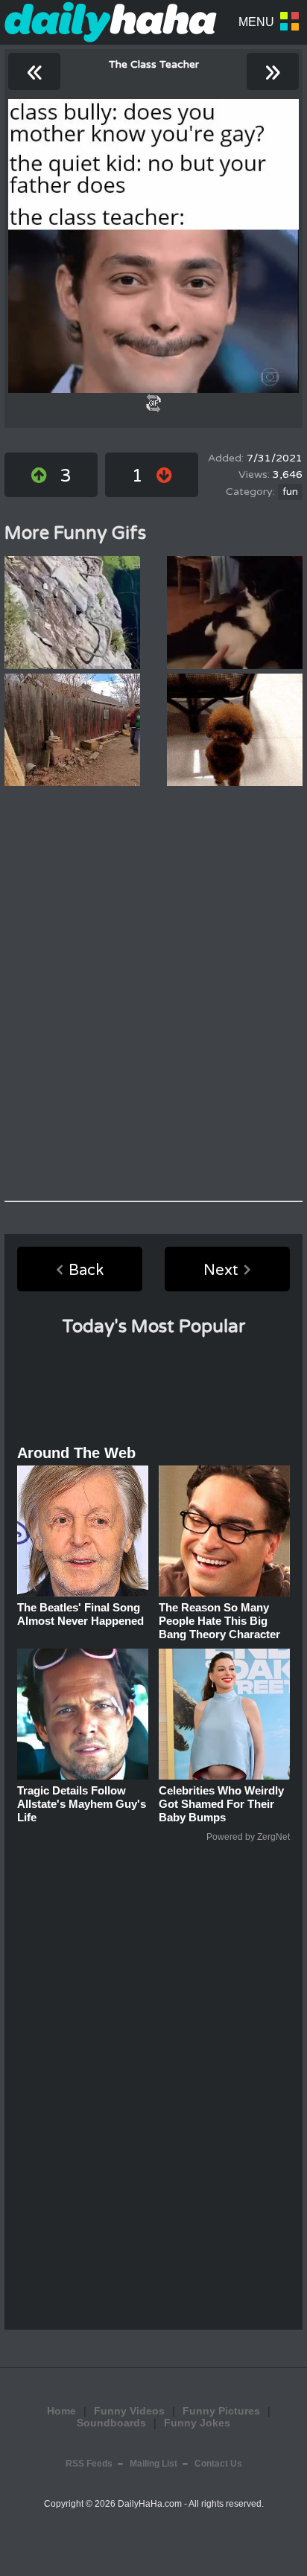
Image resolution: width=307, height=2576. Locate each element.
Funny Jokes (197, 2423)
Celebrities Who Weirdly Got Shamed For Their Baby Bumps (221, 1804)
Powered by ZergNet (248, 1837)
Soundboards (111, 2423)
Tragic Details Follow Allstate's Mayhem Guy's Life (82, 1804)
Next (221, 1271)
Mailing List (153, 2464)
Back (86, 1271)
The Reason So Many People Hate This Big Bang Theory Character (219, 1621)
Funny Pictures (221, 2411)
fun (290, 492)
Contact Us (218, 2464)
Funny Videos (129, 2411)
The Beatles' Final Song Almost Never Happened (80, 1614)
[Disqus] (153, 994)
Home (61, 2411)
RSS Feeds (89, 2464)
